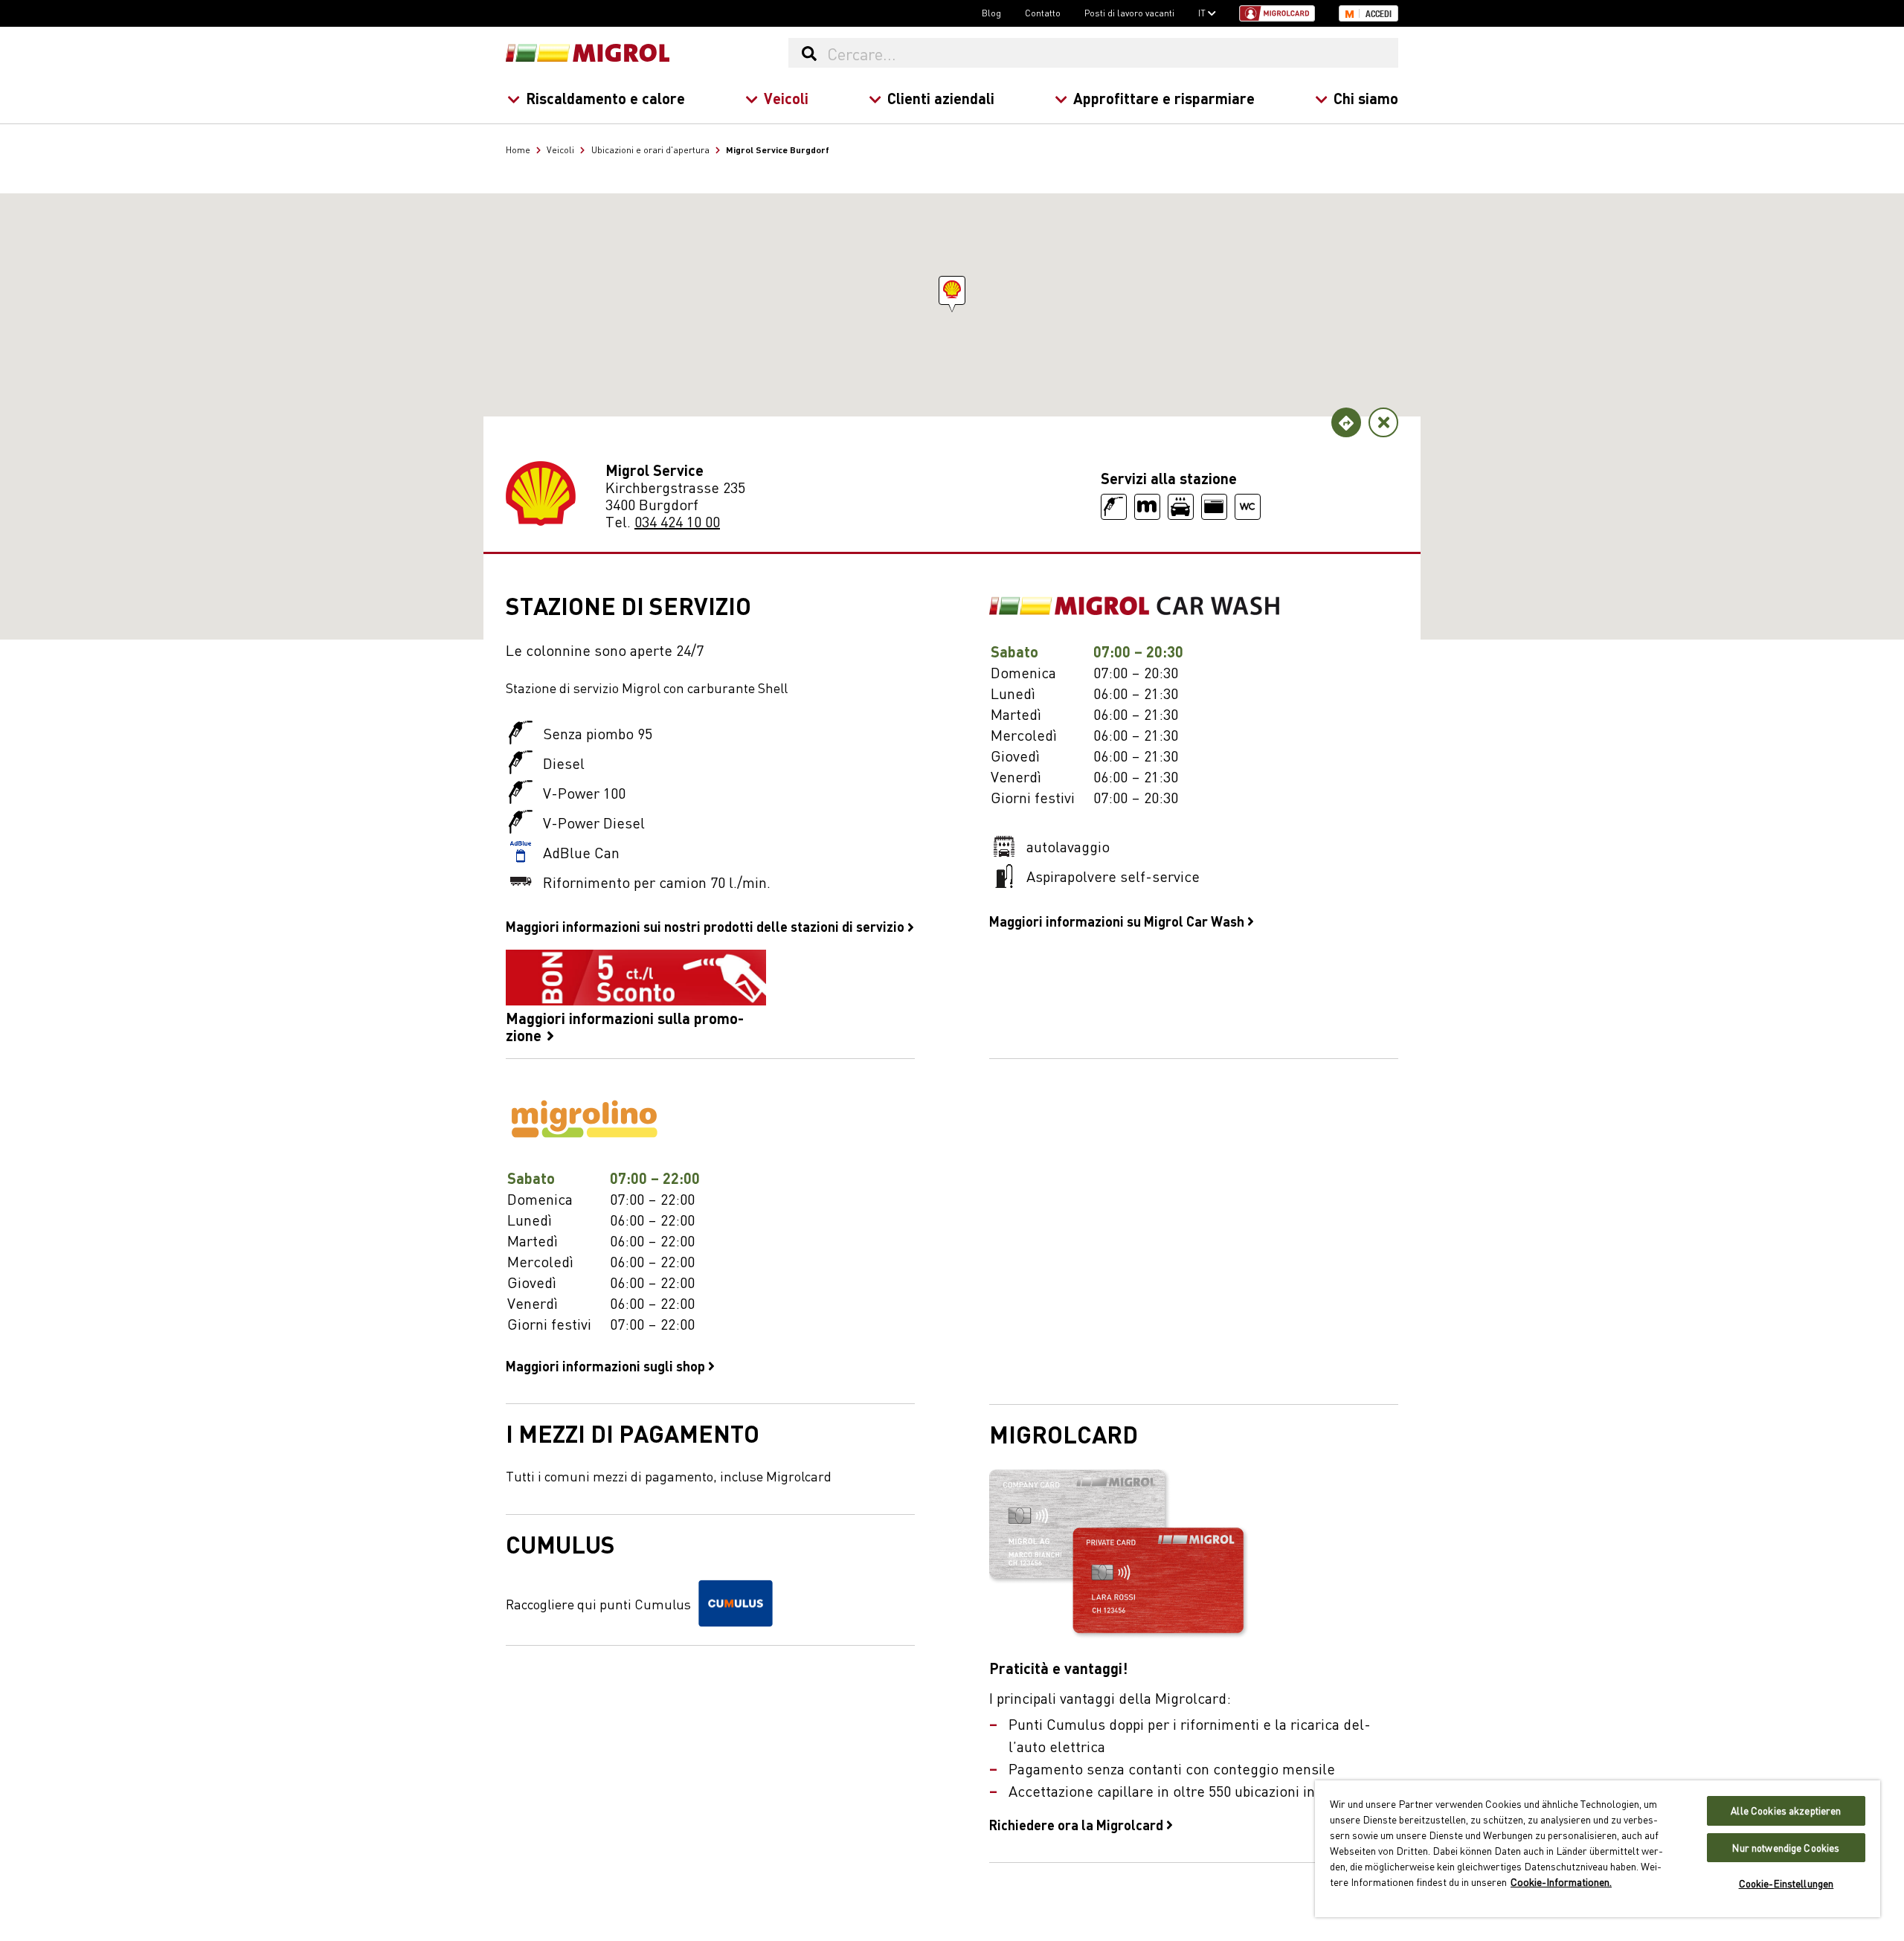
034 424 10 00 (677, 521)
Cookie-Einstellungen (1786, 1883)
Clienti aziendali (941, 98)
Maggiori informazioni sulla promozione (625, 1025)
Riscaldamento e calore (605, 98)
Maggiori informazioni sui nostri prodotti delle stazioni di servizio (707, 926)
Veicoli (786, 98)
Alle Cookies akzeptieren (1786, 1810)
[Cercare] (809, 53)
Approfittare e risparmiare (1164, 98)
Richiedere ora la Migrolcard (1078, 1824)
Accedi (1379, 14)
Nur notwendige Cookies (1786, 1848)
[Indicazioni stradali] (1346, 422)
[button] (952, 290)
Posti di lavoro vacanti (1129, 13)
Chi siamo (1366, 98)
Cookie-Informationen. (1561, 1882)
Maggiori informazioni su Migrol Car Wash (1118, 921)
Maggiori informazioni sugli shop (607, 1365)
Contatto (1043, 13)
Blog (991, 13)
